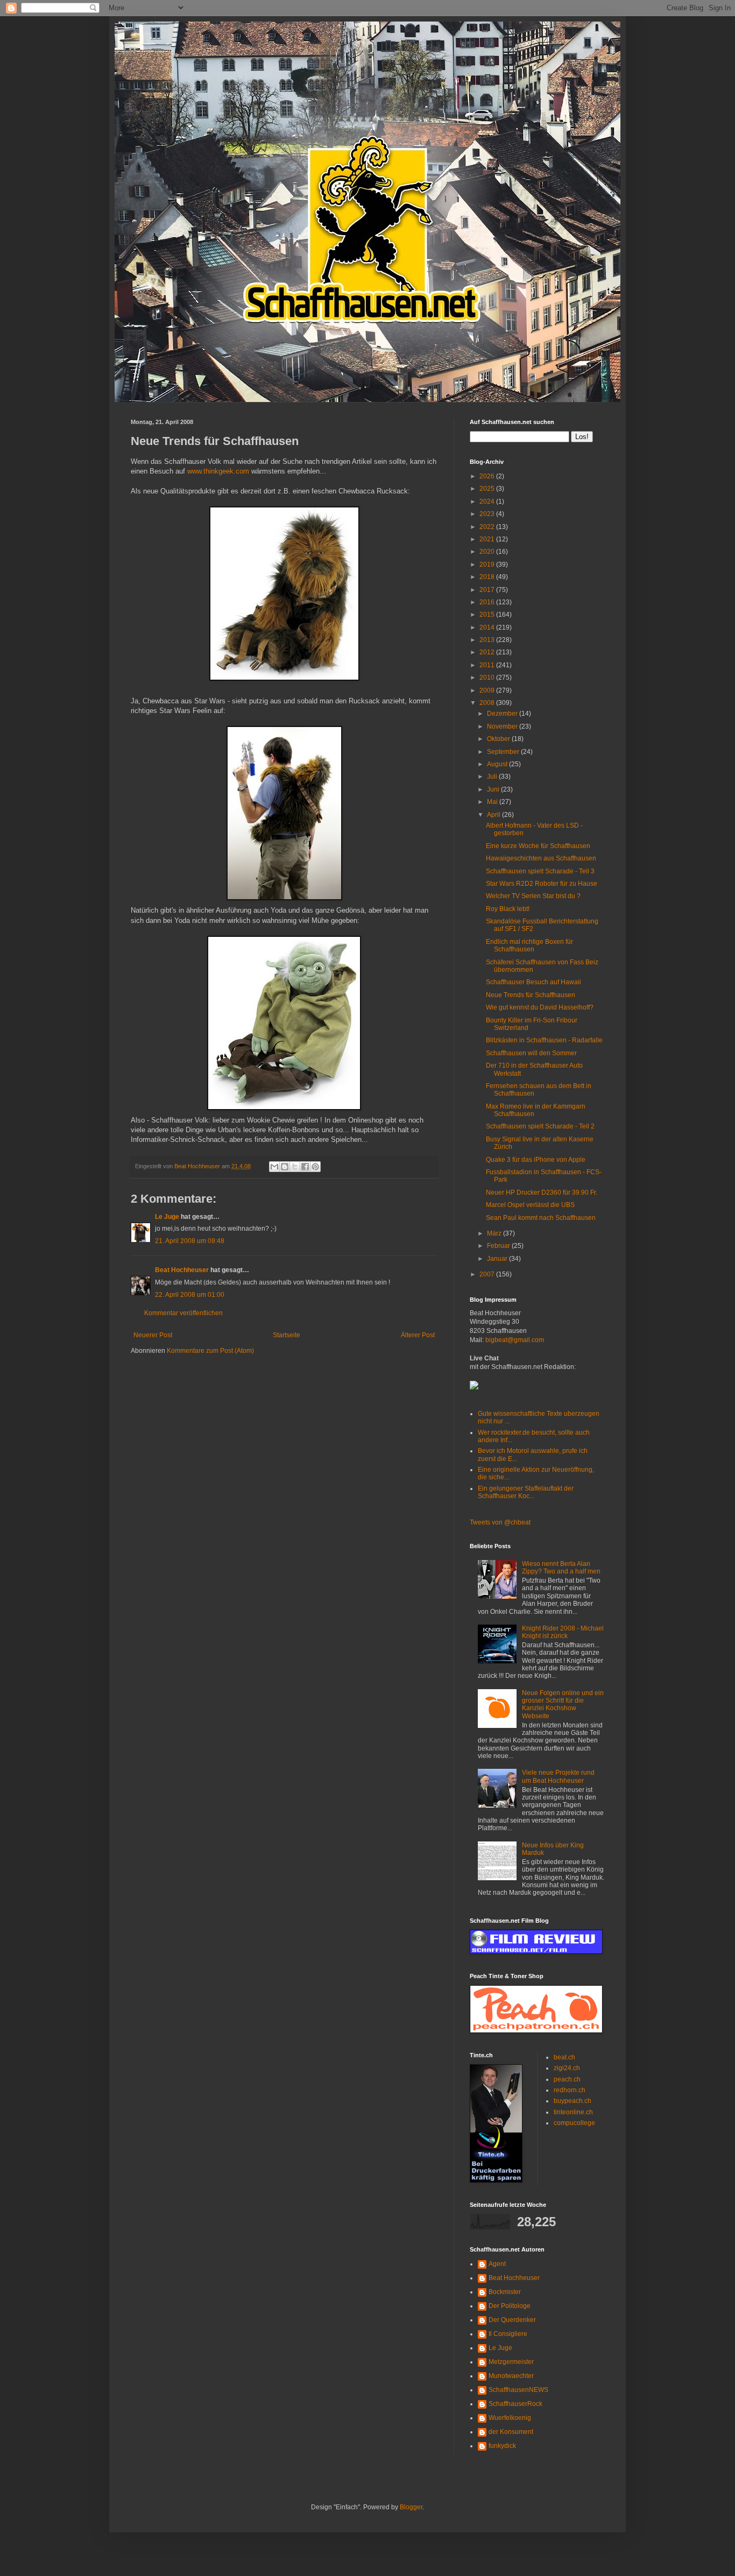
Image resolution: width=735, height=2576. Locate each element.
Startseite (287, 1335)
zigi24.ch (567, 2068)
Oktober (499, 739)
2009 (488, 690)
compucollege (574, 2123)
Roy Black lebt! (508, 909)
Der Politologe (510, 2306)
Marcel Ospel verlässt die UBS (530, 1205)
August (498, 764)
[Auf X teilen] (295, 1167)
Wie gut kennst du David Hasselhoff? (540, 1007)
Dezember (503, 714)
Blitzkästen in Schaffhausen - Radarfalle (544, 1040)
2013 (488, 640)
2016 (488, 602)
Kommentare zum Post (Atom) (210, 1351)
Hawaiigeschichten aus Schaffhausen (541, 858)
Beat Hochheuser (182, 1270)
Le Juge (167, 1217)
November (503, 726)
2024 (488, 502)
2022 (488, 527)
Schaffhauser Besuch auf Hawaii (533, 982)
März (495, 1233)
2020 (488, 552)
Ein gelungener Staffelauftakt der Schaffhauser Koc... (526, 1492)
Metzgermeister (511, 2362)
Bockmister (505, 2292)
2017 (488, 590)
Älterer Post (418, 1335)
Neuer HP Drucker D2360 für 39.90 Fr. (542, 1192)
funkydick (502, 2446)
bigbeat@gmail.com (515, 1340)
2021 (488, 539)
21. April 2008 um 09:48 (190, 1241)
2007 (488, 1274)
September (504, 752)
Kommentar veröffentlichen (183, 1313)
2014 (488, 627)
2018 (488, 577)
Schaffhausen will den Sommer (531, 1053)
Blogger (411, 2507)
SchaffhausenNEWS (518, 2390)
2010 (488, 677)
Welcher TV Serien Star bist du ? (533, 896)
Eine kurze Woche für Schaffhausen (538, 846)
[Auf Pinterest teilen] (315, 1167)
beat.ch (564, 2057)
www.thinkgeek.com (219, 471)
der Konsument (511, 2432)
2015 (488, 615)
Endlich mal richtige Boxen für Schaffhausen (529, 945)
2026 (488, 476)
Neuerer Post (153, 1335)
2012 (488, 652)
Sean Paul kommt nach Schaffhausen (541, 1218)
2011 (488, 665)
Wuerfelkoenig (510, 2418)
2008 (488, 703)
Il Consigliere (508, 2334)
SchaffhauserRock (515, 2404)
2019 (488, 564)
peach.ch (567, 2079)
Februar (499, 1246)
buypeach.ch (573, 2101)
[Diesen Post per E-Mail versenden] (274, 1167)
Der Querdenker (512, 2320)
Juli (493, 777)
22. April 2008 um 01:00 (190, 1295)
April (494, 815)
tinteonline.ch (573, 2112)
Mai (493, 802)
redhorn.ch (570, 2090)
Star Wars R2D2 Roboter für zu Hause (542, 884)
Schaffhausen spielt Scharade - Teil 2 (540, 1126)
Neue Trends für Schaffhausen (531, 995)
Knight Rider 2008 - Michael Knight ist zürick (563, 1632)
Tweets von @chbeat (500, 1522)
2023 (488, 514)
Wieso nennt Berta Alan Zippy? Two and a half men (561, 1568)
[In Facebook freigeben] (305, 1167)
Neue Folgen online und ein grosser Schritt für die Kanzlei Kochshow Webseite (563, 1705)
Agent (497, 2264)
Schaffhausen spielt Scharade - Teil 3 (540, 871)
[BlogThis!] (285, 1167)
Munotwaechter (511, 2376)
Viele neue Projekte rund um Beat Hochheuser (558, 1776)
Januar (498, 1259)
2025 (488, 489)
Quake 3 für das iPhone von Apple (536, 1160)
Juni (494, 789)
